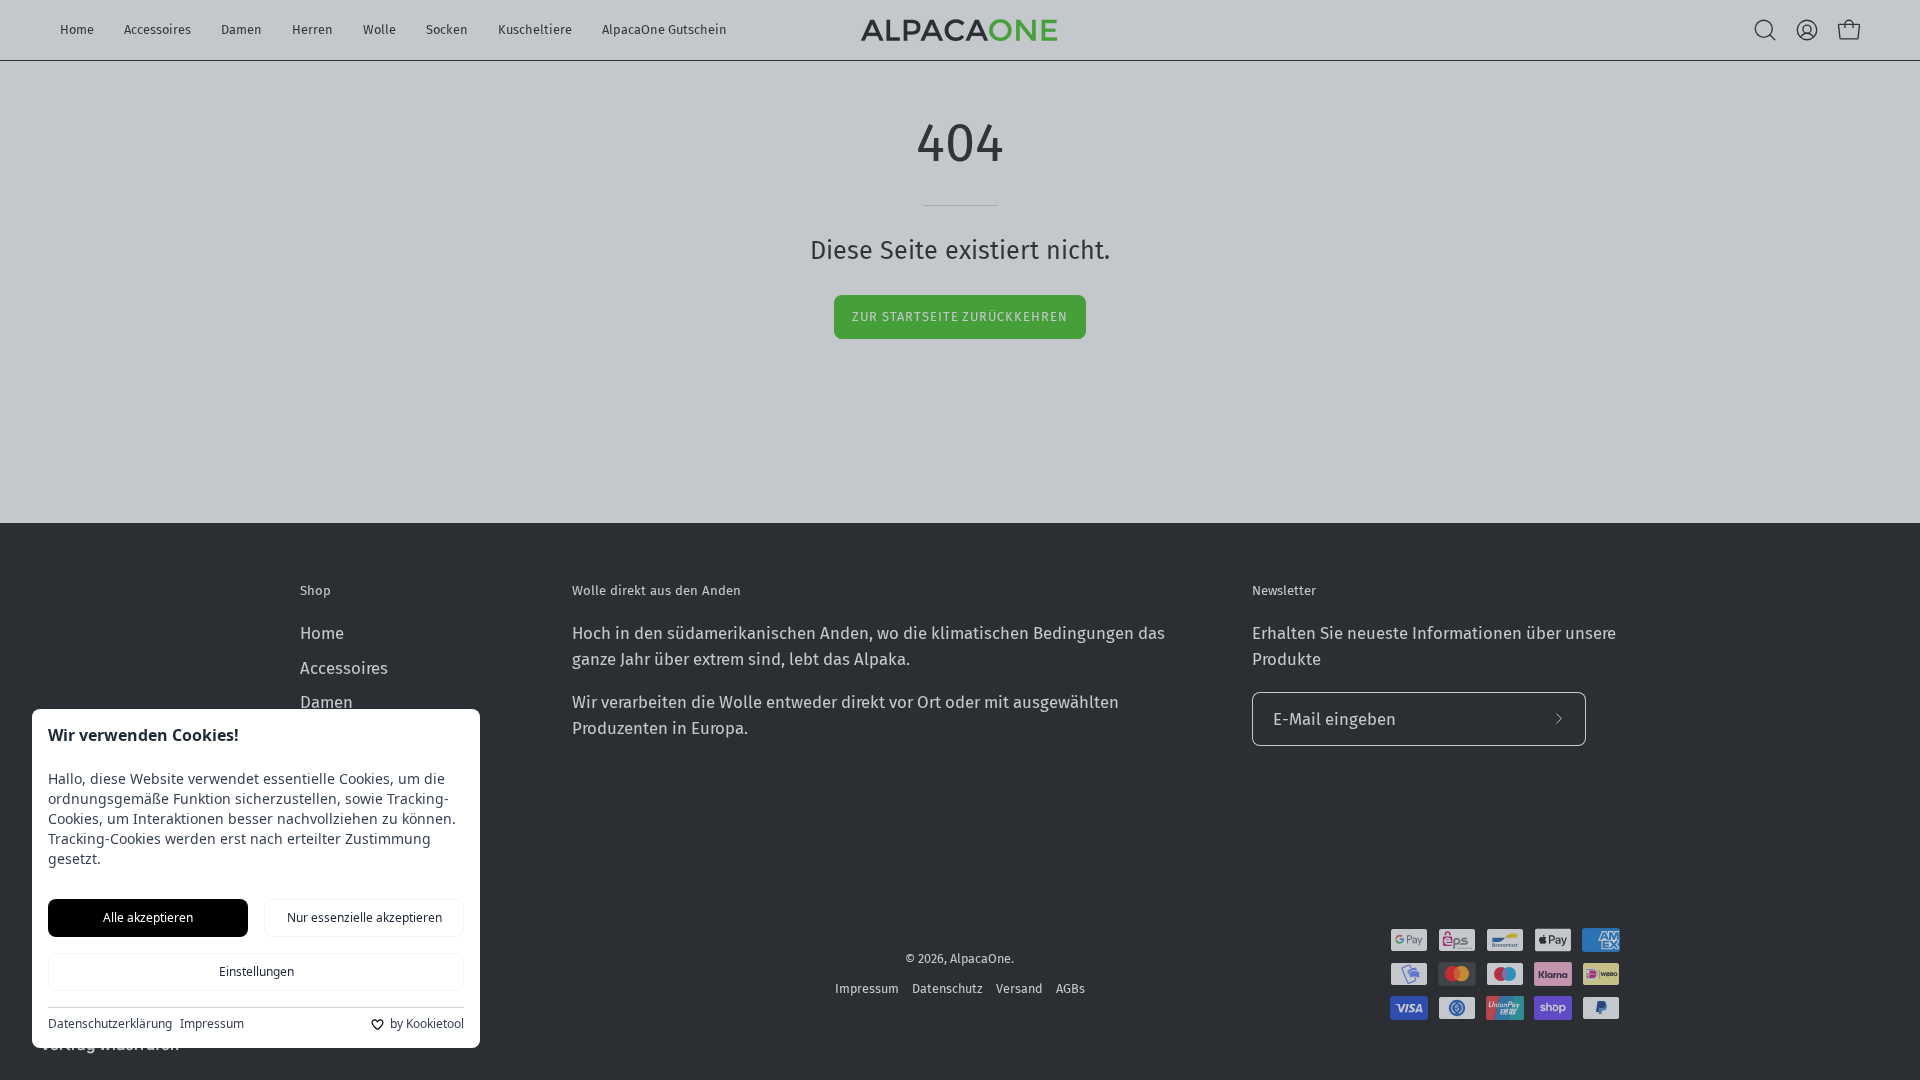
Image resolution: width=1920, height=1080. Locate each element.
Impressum (212, 1024)
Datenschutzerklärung (110, 1024)
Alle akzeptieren (148, 917)
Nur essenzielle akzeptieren (364, 917)
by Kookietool (427, 1024)
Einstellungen (256, 971)
